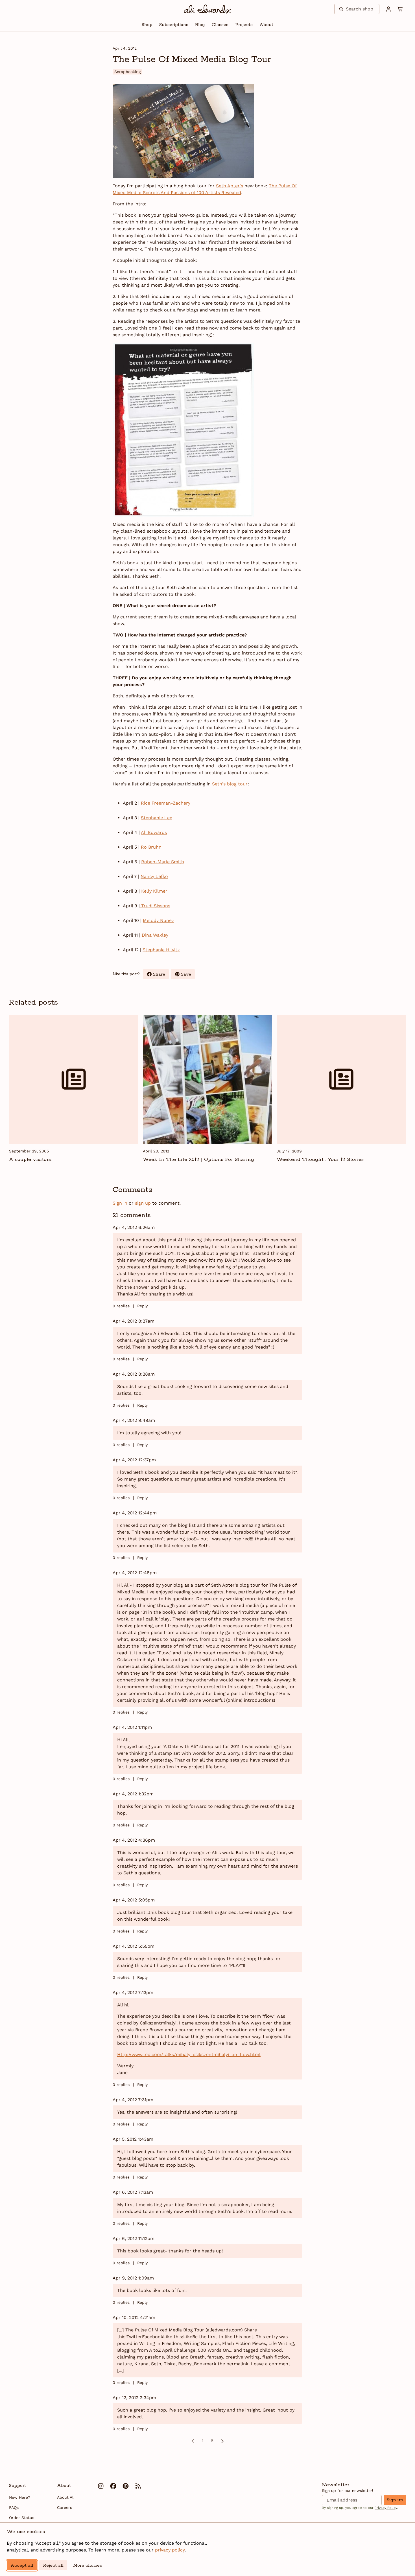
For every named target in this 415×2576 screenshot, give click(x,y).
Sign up (395, 2500)
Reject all (53, 2565)
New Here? (20, 2497)
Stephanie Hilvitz (161, 950)
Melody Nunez (159, 920)
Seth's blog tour (230, 784)
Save (188, 975)
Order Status (22, 2518)
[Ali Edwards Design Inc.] (208, 9)
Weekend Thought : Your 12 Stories (320, 1159)
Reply (142, 1306)
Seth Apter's (230, 186)
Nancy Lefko (154, 876)
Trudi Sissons (155, 906)
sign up (143, 1203)
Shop (147, 25)
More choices (88, 2565)
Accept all (22, 2565)
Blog (200, 25)
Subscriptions (174, 25)
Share (161, 975)
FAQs (14, 2507)
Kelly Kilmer (154, 891)
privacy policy (170, 2550)
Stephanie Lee (157, 818)
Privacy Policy (386, 2508)
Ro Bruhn (151, 847)
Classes (220, 25)
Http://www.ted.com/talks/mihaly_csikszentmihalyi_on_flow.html (189, 2055)
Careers (65, 2507)
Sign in (120, 1203)
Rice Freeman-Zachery (166, 803)
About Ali (66, 2497)
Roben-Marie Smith (163, 862)
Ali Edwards (154, 832)
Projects (244, 25)
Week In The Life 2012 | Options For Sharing (198, 1159)
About (266, 25)
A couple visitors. (30, 1159)
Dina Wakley (155, 935)
